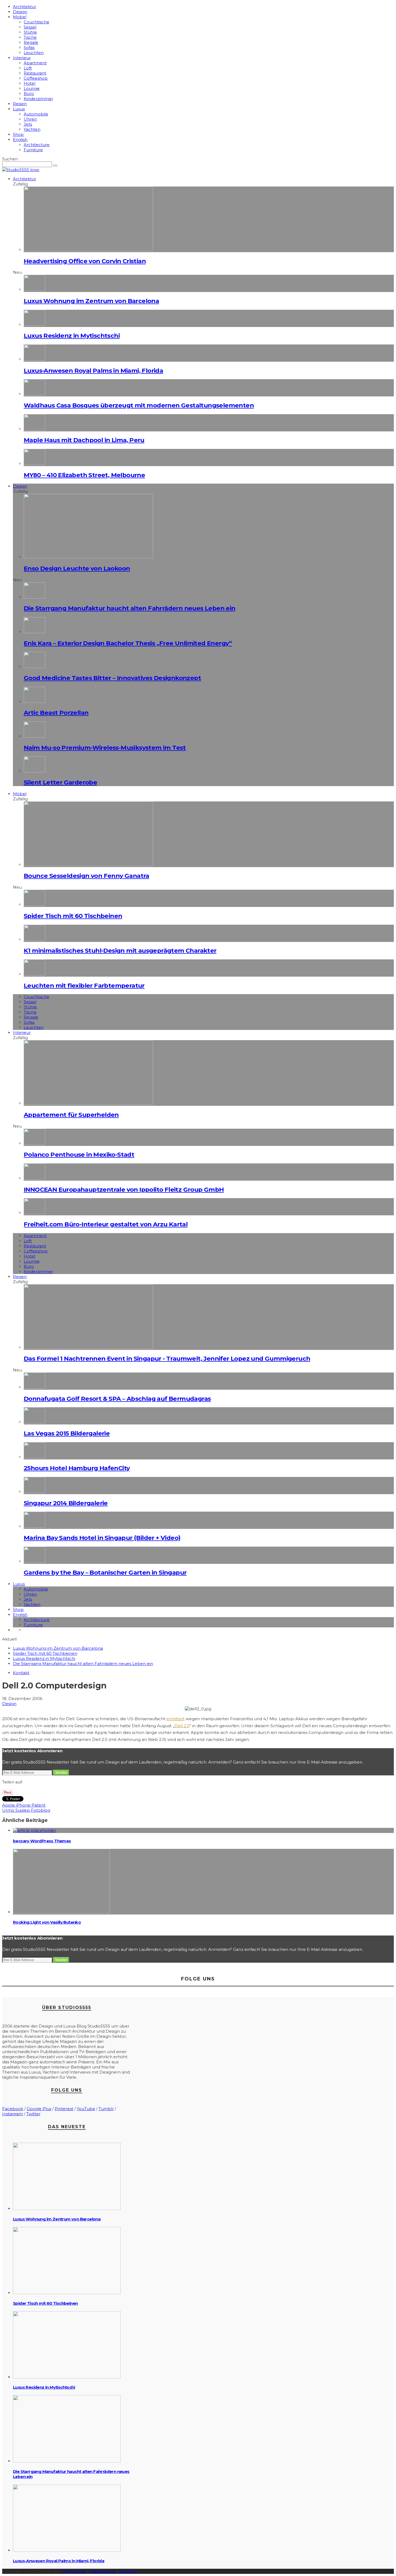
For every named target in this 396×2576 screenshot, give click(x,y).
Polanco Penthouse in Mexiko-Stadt (79, 1155)
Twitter (33, 2114)
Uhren (30, 119)
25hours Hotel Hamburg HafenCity (77, 1468)
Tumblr (106, 2109)
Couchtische (37, 22)
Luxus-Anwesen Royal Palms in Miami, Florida (93, 371)
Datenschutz (102, 2571)
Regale (31, 42)
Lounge (32, 88)
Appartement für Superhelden (71, 1115)
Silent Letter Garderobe (60, 782)
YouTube (86, 2109)
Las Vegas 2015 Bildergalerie (67, 1433)
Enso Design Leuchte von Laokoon (77, 568)
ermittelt (176, 1719)
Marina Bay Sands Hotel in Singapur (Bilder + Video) (102, 1538)
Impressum (74, 2571)
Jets (28, 124)
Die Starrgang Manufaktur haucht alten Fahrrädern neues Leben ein (130, 608)
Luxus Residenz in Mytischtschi (72, 336)
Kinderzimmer (38, 99)
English (20, 140)
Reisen (20, 104)
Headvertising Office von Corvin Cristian (85, 261)
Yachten (32, 129)
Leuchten (34, 53)
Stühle (30, 32)
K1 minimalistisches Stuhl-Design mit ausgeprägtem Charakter (120, 951)
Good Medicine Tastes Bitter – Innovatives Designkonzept (112, 678)
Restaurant (35, 73)
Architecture (37, 145)
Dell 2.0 (182, 1726)
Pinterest (64, 2109)
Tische (30, 37)
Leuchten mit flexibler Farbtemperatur (84, 986)
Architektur (25, 7)
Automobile (36, 114)
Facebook (13, 2109)
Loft (28, 68)
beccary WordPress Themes (42, 1841)
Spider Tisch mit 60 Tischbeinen (73, 916)
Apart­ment (35, 63)
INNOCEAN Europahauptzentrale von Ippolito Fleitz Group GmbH (124, 1190)
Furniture (33, 150)
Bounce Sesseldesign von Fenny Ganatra (86, 876)
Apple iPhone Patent (24, 1805)
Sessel (30, 27)
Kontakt (21, 1673)
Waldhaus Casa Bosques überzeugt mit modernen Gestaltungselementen (139, 405)
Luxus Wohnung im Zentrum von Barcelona (91, 301)
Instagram (13, 2114)
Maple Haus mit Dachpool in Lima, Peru (84, 440)
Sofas (29, 47)
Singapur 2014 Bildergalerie (66, 1503)
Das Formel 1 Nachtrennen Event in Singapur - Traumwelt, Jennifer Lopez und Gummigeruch (167, 1359)
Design (20, 12)
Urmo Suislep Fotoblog (26, 1810)
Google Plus (39, 2109)
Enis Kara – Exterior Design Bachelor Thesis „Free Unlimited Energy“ (128, 643)
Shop (18, 134)
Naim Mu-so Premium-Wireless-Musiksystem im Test (105, 748)
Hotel (29, 83)
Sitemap (128, 2571)
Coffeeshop (36, 78)
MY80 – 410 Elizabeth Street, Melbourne (84, 475)
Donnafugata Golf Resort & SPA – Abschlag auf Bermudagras (117, 1399)
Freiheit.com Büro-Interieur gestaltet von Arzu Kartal (106, 1224)
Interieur (22, 58)
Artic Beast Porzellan (56, 713)
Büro (29, 94)
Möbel (20, 17)
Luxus (19, 109)
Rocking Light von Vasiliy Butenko (47, 1922)
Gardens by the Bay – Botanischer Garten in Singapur (105, 1572)
